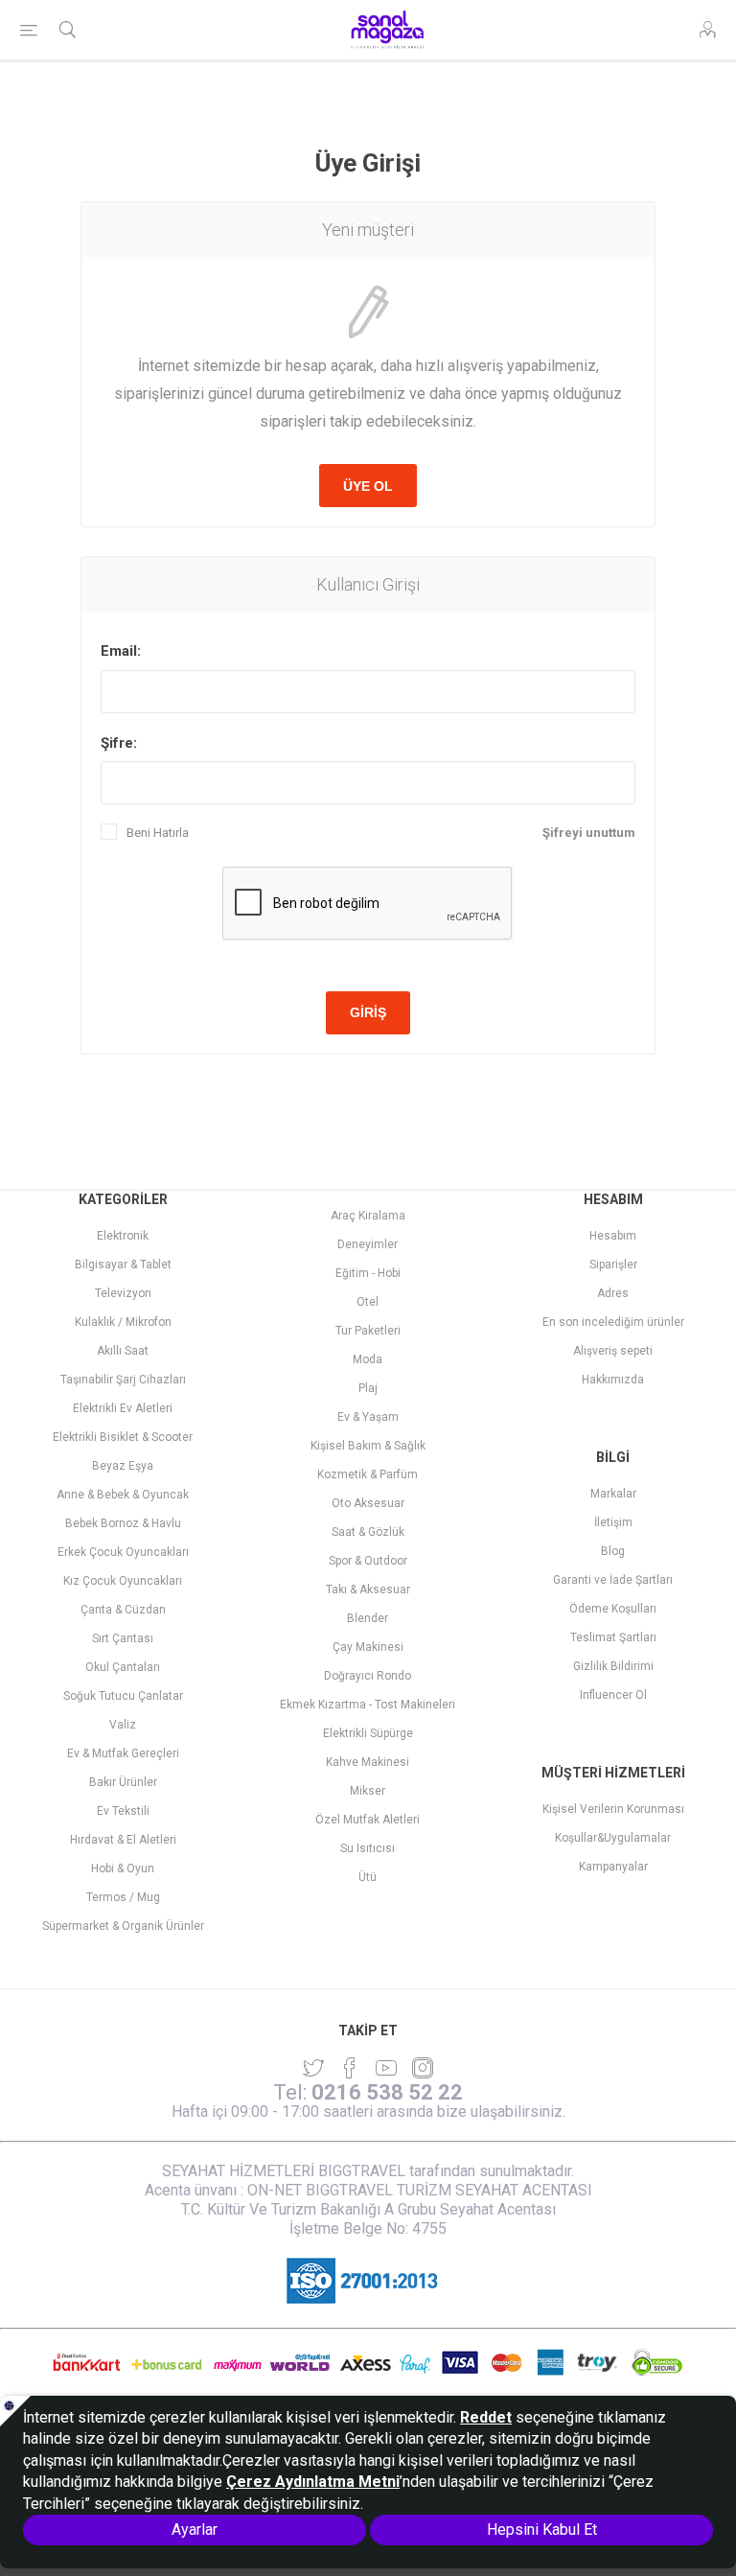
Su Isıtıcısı (368, 1848)
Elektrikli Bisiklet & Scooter (123, 1437)
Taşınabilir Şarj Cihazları (123, 1380)
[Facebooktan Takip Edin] (350, 2068)
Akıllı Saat (123, 1351)
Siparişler (613, 1265)
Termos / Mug (123, 1897)
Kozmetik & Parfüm (368, 1474)
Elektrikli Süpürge (368, 1733)
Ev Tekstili (123, 1811)
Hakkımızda (613, 1380)
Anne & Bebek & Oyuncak (123, 1495)
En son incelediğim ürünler (613, 1322)
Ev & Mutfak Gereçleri (123, 1753)
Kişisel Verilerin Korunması (613, 1809)
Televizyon (123, 1293)
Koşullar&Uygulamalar (613, 1838)
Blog (613, 1551)
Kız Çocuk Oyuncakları (123, 1581)
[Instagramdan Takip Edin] (386, 2068)
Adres (613, 1293)
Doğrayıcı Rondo (368, 1676)
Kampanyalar (613, 1867)
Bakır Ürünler (123, 1782)
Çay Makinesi (368, 1647)
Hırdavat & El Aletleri (123, 1840)
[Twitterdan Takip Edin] (313, 2068)
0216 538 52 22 (387, 2092)
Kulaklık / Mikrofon (123, 1322)
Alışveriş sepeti (613, 1351)
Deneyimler (368, 1244)
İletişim (613, 1522)
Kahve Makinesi (368, 1762)
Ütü (368, 1877)
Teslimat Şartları (613, 1637)
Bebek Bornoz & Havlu (123, 1523)
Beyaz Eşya (123, 1466)
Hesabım (613, 1236)
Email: (121, 651)
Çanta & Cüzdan (123, 1610)
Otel (368, 1302)
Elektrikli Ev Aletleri (123, 1408)
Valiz (123, 1725)
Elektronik (123, 1236)
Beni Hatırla (158, 833)
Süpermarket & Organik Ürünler (123, 1926)
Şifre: (119, 743)
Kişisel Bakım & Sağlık (368, 1446)
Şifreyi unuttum (589, 833)
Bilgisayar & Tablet (123, 1265)
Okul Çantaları (123, 1667)
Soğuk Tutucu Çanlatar (123, 1696)
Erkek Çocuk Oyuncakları (123, 1552)
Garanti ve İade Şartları (613, 1580)
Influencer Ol (613, 1695)
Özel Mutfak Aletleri (368, 1820)
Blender (368, 1618)
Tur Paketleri (368, 1331)
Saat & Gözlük (368, 1532)
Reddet (486, 2417)
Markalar (613, 1494)
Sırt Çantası (123, 1638)
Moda (368, 1359)
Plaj (368, 1388)
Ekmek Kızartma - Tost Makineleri (368, 1705)
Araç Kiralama (368, 1216)
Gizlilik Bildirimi (613, 1666)
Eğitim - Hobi (368, 1273)
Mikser (368, 1791)
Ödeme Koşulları (613, 1609)
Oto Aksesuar (368, 1503)
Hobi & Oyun (123, 1868)
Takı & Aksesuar (368, 1590)
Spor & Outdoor (368, 1561)
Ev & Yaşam (368, 1417)
